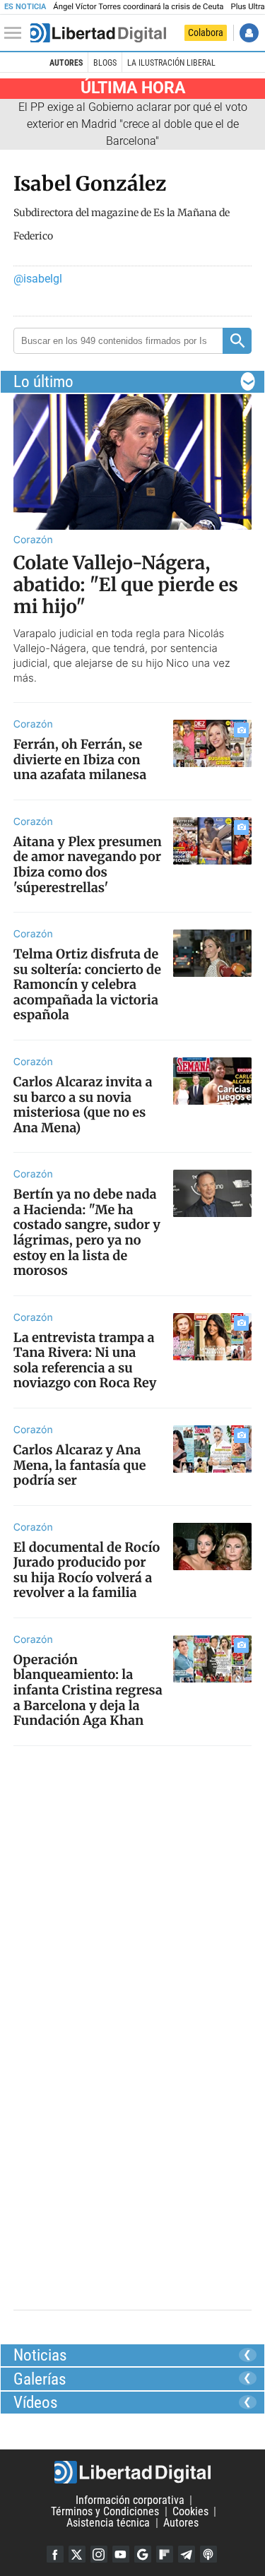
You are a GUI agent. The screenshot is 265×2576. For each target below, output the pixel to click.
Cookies (190, 2511)
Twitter (77, 2554)
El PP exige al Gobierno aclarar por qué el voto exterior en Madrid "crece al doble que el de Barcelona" (133, 124)
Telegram (187, 2554)
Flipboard (165, 2554)
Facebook (55, 2554)
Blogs (105, 63)
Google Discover (143, 2554)
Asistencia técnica (108, 2523)
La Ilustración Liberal (171, 63)
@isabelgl (38, 279)
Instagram (99, 2554)
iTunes (208, 2554)
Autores (66, 63)
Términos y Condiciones (105, 2511)
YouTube (121, 2554)
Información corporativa (130, 2500)
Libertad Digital (132, 2472)
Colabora (206, 32)
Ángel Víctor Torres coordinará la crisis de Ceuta (138, 7)
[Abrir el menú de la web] (16, 33)
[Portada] (98, 33)
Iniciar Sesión (249, 33)
